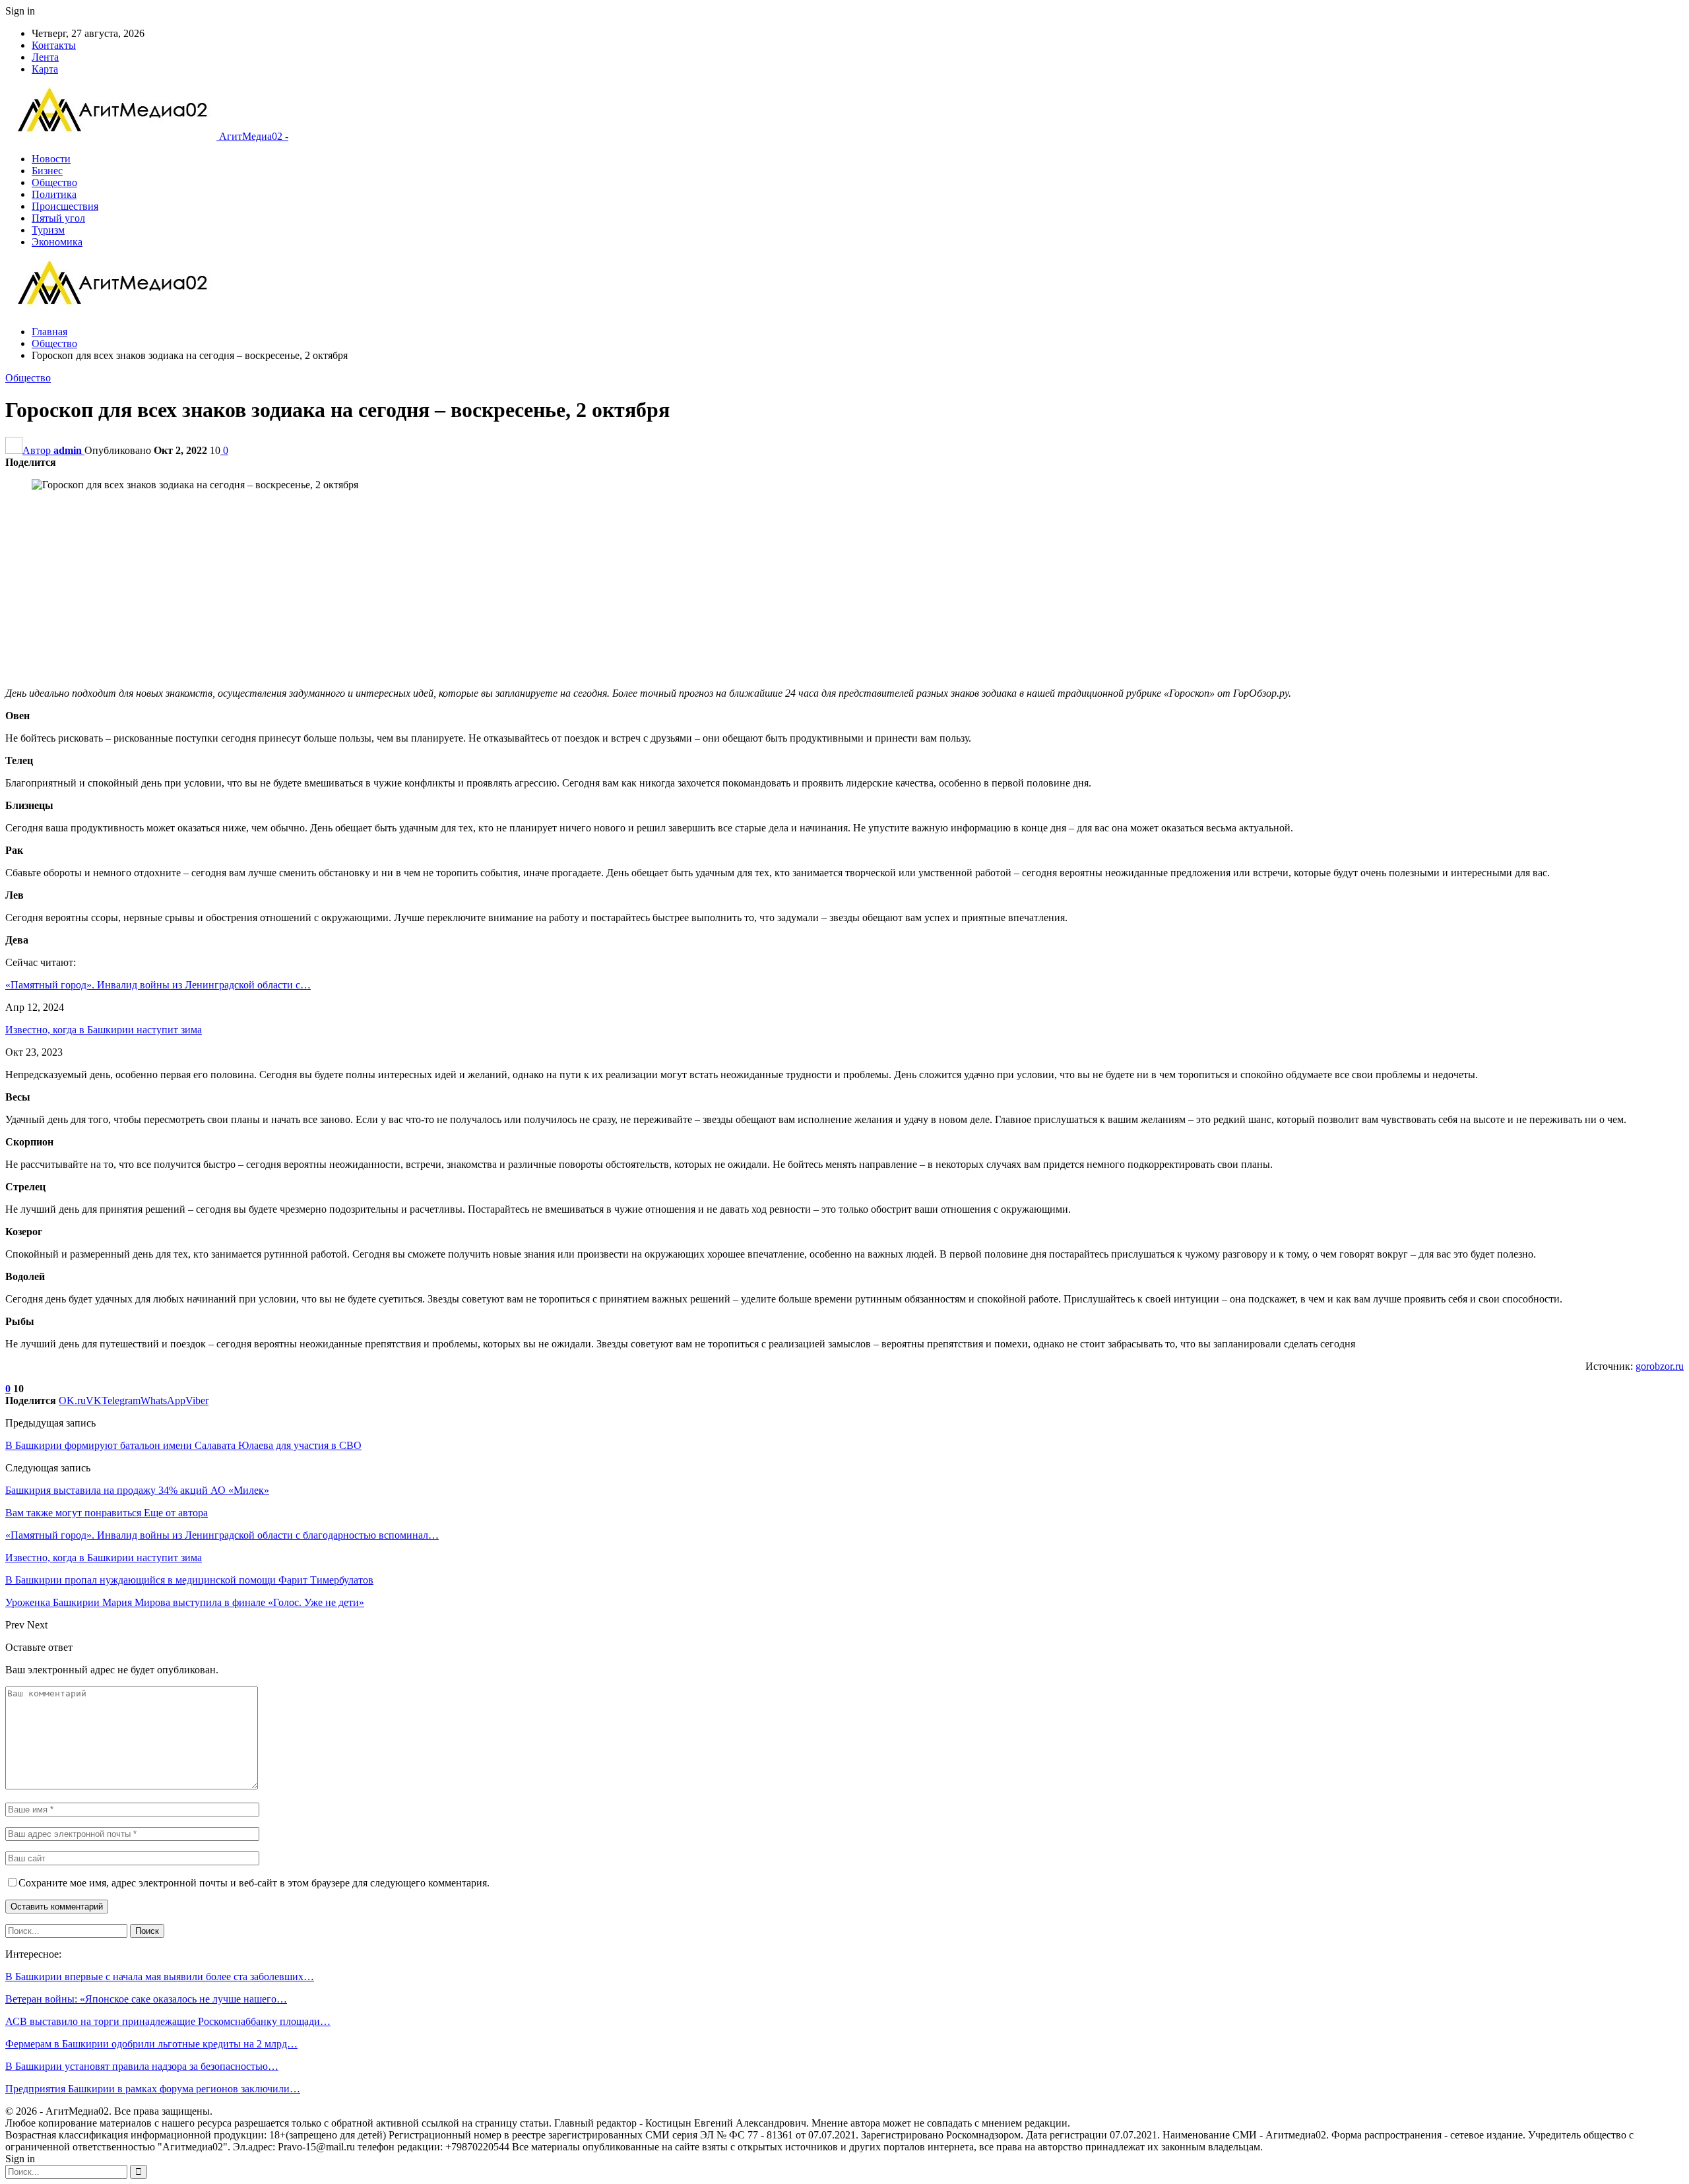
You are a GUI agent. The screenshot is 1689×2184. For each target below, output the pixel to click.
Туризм (48, 230)
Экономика (57, 242)
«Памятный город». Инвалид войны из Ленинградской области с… (158, 985)
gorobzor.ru (1660, 1366)
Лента (45, 57)
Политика (54, 194)
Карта (45, 69)
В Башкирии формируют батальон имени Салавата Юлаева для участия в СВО (183, 1445)
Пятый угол (58, 218)
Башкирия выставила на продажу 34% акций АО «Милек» (137, 1490)
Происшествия (65, 206)
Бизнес (47, 171)
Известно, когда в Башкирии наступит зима (104, 1030)
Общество (54, 182)
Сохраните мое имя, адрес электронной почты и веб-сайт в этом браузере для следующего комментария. (254, 1883)
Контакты (54, 45)
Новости (51, 159)
